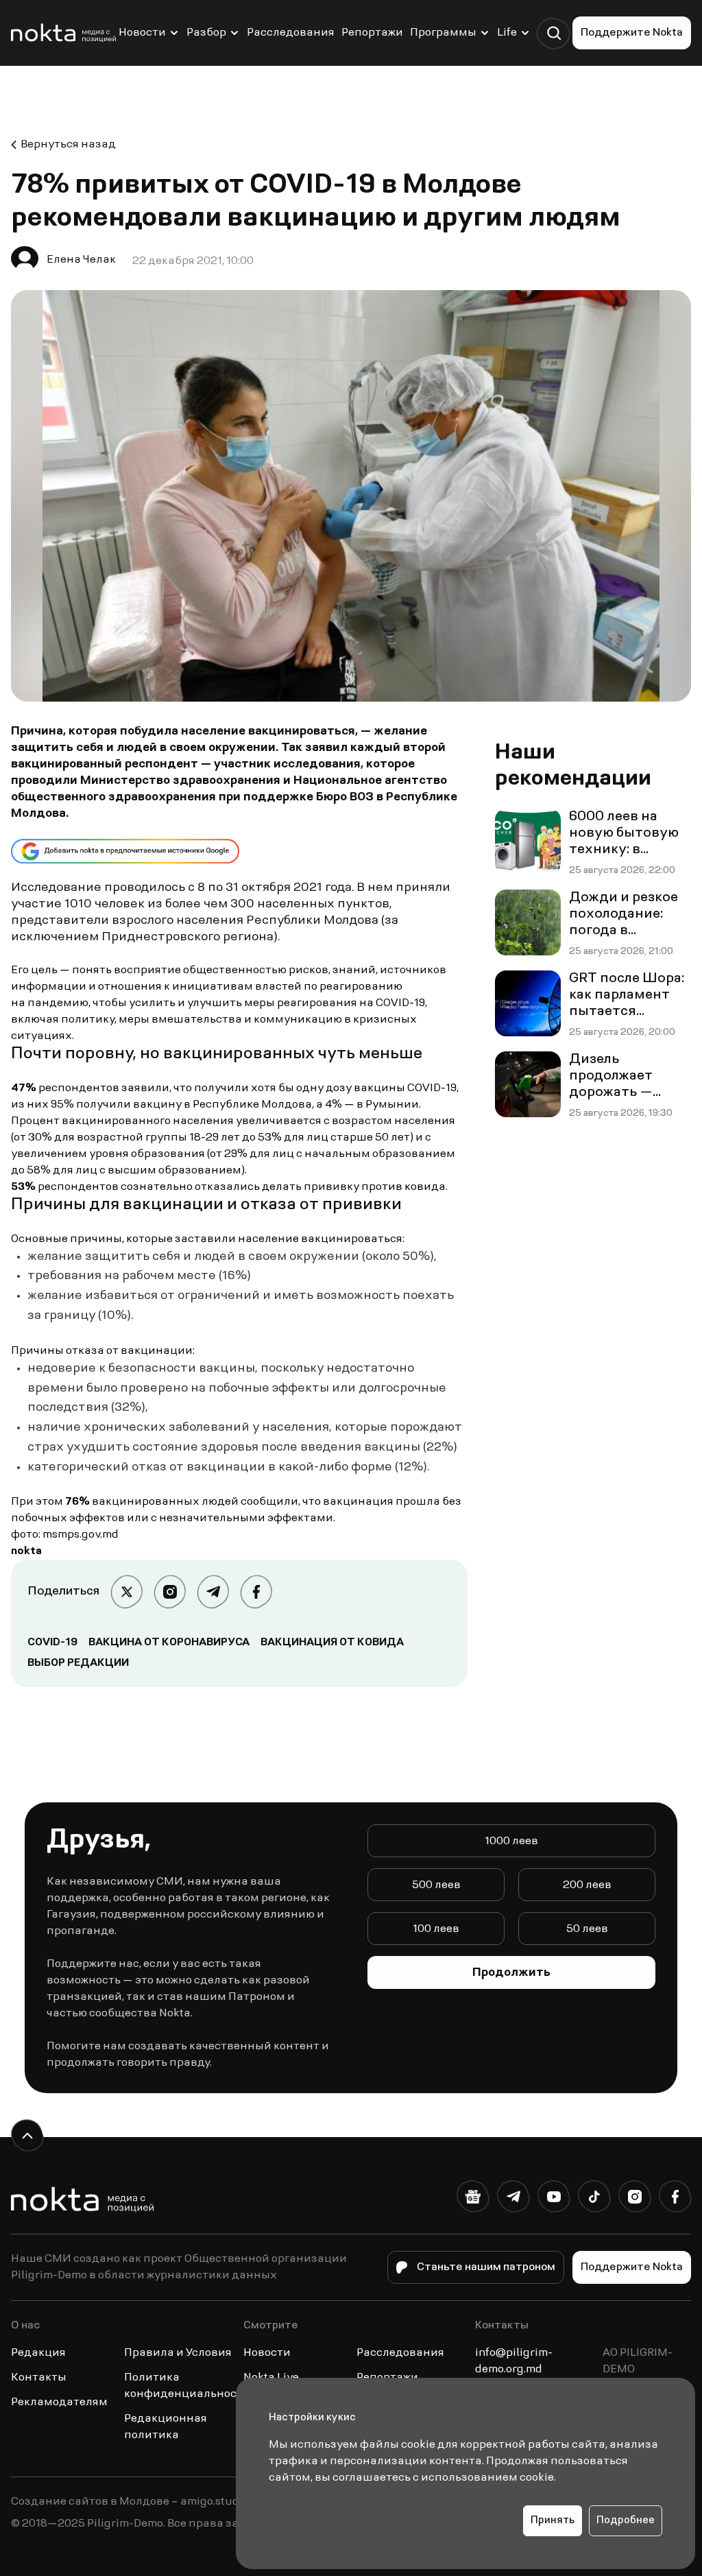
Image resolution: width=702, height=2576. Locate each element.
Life (507, 33)
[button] (554, 33)
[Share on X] (126, 1591)
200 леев (587, 1885)
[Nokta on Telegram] (513, 2199)
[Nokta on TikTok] (594, 2199)
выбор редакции (78, 1663)
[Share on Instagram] (170, 1591)
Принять (553, 2521)
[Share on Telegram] (213, 1591)
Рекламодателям (59, 2402)
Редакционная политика (166, 2427)
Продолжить (511, 1973)
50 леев (587, 1929)
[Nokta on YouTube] (554, 2199)
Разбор (206, 33)
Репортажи (372, 33)
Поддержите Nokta (632, 33)
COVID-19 (52, 1643)
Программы (443, 33)
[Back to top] (27, 2135)
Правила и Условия (178, 2353)
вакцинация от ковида (332, 1643)
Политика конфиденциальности (187, 2386)
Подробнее (626, 2521)
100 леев (436, 1929)
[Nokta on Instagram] (634, 2199)
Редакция (38, 2353)
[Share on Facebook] (256, 1591)
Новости (142, 33)
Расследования (291, 33)
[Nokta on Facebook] (675, 2199)
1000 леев (511, 1841)
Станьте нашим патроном (486, 2267)
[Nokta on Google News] (473, 2199)
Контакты (39, 2378)
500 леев (436, 1885)
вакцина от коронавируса (169, 1643)
